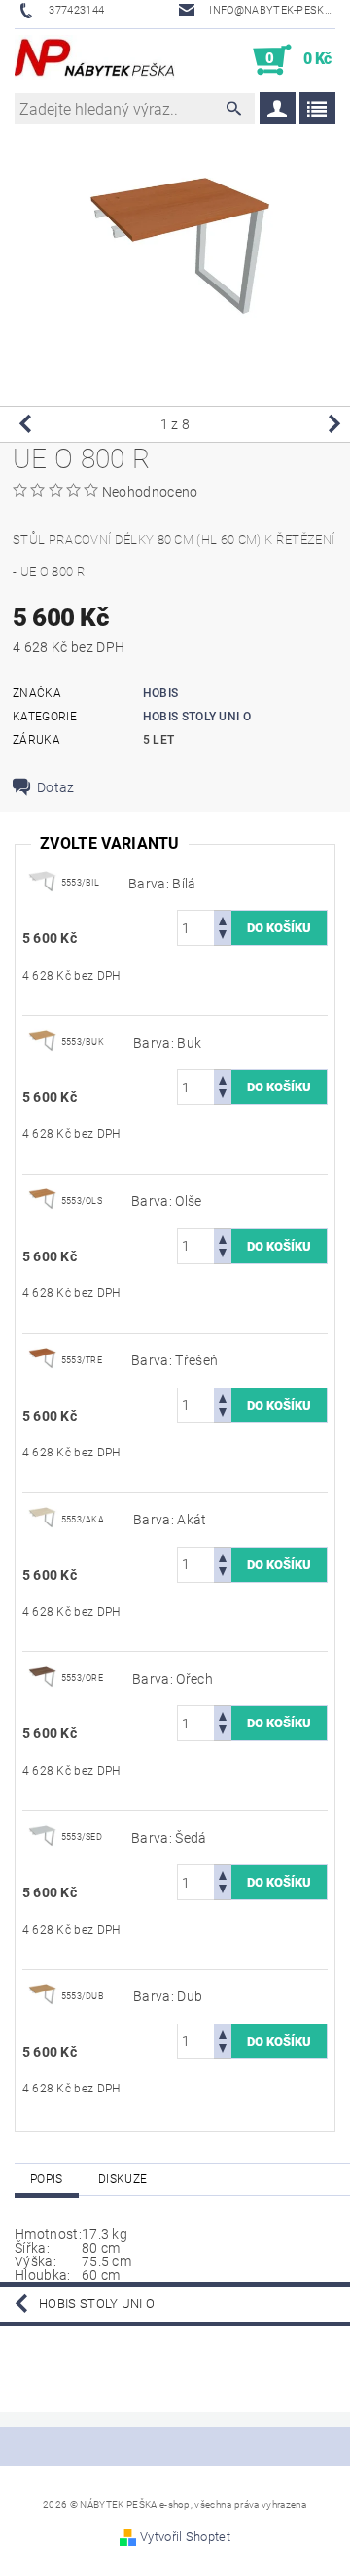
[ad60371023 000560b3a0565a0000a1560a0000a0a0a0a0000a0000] (42, 1995)
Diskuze (122, 2179)
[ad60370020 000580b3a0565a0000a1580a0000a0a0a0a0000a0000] (42, 1678)
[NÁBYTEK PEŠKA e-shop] (95, 60)
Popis (47, 2179)
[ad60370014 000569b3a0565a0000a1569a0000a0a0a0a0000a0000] (42, 1836)
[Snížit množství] (223, 937)
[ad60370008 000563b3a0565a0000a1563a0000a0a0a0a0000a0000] (42, 1041)
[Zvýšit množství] (223, 919)
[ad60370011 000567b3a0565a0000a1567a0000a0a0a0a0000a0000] (42, 882)
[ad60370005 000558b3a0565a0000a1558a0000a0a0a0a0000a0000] (42, 1359)
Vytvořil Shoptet (185, 2537)
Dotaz (56, 787)
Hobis (161, 693)
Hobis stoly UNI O (197, 717)
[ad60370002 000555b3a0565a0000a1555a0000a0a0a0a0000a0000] (42, 1200)
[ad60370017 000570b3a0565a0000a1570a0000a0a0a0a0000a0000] (42, 1519)
